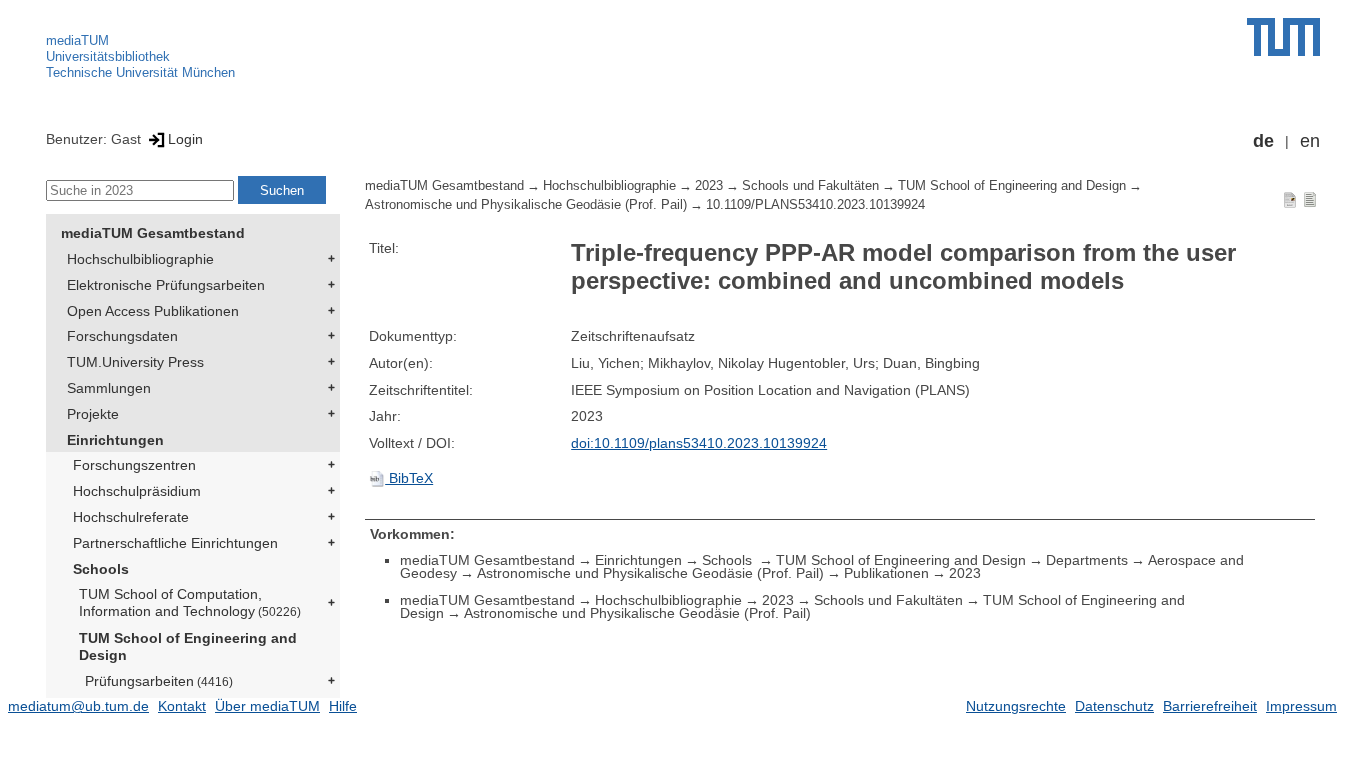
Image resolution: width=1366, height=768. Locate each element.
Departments (1087, 560)
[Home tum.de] (1283, 37)
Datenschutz (1114, 706)
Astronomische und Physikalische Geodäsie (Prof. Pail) (526, 205)
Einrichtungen (115, 440)
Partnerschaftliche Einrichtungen (175, 543)
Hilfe (343, 706)
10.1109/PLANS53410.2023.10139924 (815, 205)
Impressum (1301, 706)
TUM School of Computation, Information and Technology (190, 602)
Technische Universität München (140, 72)
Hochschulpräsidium (137, 491)
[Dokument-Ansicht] (1290, 199)
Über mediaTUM (267, 706)
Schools (101, 569)
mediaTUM (77, 40)
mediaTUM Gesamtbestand (153, 233)
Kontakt (182, 706)
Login (185, 139)
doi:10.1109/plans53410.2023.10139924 (699, 443)
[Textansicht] (1310, 199)
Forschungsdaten (122, 336)
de (1263, 141)
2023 (709, 186)
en (1310, 141)
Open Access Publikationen (153, 311)
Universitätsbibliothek (108, 56)
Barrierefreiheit (1210, 706)
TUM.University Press (135, 362)
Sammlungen (109, 388)
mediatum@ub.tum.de (78, 706)
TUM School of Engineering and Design (188, 646)
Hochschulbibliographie (140, 259)
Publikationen (886, 573)
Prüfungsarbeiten (159, 681)
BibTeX (409, 478)
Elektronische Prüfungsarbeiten (166, 285)
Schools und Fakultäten (810, 186)
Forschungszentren (134, 465)
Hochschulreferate (131, 517)
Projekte (93, 414)
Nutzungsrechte (1016, 706)
